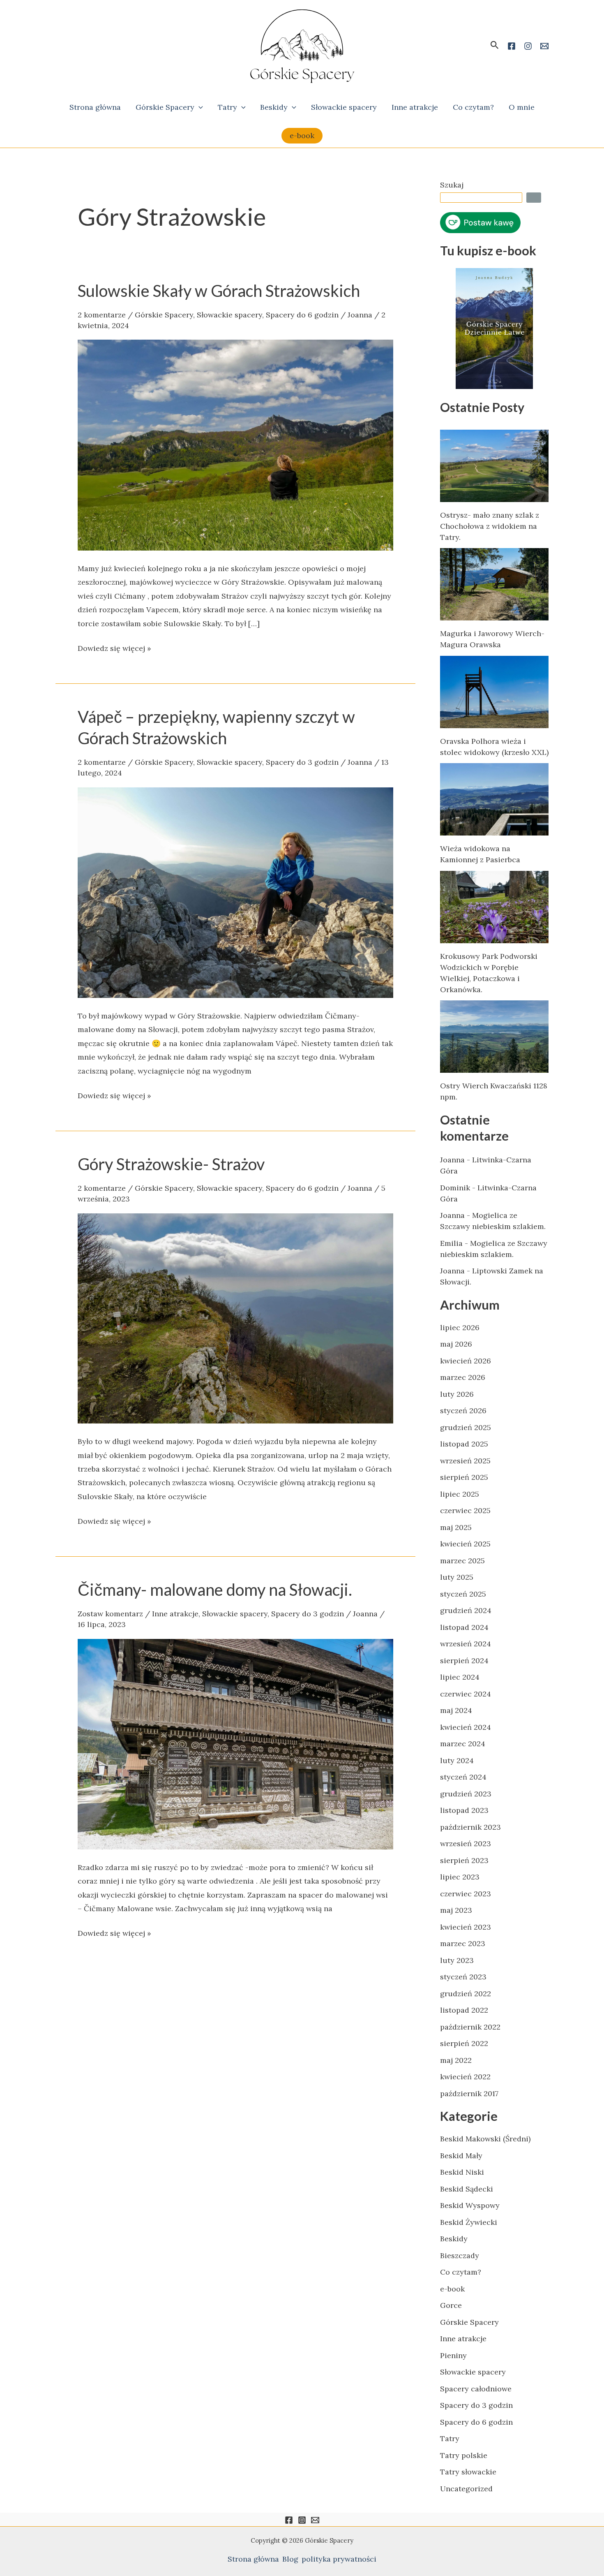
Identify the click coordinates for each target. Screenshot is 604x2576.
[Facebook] (512, 46)
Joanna (452, 1160)
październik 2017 (469, 2093)
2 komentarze (102, 315)
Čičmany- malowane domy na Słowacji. (215, 1590)
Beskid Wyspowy (470, 2205)
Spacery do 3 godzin (302, 762)
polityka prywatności (339, 2559)
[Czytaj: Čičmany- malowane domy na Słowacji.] (235, 1743)
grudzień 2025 (466, 1427)
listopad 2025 (464, 1444)
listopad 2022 (464, 2010)
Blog (290, 2559)
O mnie (522, 107)
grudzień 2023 (466, 1794)
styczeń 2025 (463, 1594)
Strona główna (95, 107)
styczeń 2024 (463, 1777)
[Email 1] (544, 46)
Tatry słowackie (468, 2472)
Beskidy (274, 107)
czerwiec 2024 (466, 1694)
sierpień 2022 (464, 2043)
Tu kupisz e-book (488, 251)
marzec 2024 (463, 1744)
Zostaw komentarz (110, 1614)
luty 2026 (457, 1394)
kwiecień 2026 (466, 1361)
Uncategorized (466, 2489)
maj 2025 (456, 1527)
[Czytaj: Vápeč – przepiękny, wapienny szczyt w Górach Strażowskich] (235, 892)
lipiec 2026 (460, 1327)
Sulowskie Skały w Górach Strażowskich (219, 291)
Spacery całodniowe (476, 2389)
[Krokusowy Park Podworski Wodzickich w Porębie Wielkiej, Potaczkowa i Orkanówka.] (494, 907)
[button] (495, 45)
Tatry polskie (464, 2455)
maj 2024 (456, 1710)
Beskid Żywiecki (469, 2222)
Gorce (451, 2305)
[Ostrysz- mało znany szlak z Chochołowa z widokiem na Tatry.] (494, 466)
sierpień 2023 (464, 1860)
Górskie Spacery (165, 107)
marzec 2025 (462, 1561)
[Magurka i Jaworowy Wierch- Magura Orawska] (494, 584)
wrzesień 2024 (466, 1644)
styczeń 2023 (463, 1977)
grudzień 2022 (466, 1994)
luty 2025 (457, 1577)
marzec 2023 (463, 1943)
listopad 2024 (464, 1627)
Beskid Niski (462, 2172)
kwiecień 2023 (466, 1927)
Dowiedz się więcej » (114, 647)
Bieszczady (460, 2255)
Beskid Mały (461, 2156)
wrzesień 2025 (465, 1461)
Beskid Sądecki (467, 2189)
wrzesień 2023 (466, 1843)
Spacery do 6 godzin (302, 315)
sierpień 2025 (464, 1477)
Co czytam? (473, 107)
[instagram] (528, 46)
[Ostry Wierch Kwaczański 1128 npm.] (494, 1037)
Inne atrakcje (415, 107)
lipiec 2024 (460, 1677)
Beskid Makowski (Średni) (485, 2139)
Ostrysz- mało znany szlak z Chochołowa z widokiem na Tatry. (490, 526)
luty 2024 (457, 1760)
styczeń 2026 (463, 1411)
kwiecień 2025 (465, 1544)
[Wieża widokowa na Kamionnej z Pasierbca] (494, 799)
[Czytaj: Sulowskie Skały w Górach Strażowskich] (235, 444)
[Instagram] (302, 2520)
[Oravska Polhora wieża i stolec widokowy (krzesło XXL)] (494, 692)
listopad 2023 (464, 1810)
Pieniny (453, 2355)
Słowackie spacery (344, 107)
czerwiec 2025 (465, 1510)
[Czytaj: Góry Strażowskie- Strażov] (235, 1318)
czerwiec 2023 (466, 1894)
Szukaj (452, 185)
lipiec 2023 (460, 1877)
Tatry (227, 107)
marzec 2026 (463, 1377)
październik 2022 (470, 2027)
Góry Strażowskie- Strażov (171, 1164)
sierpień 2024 (464, 1661)
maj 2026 (456, 1344)
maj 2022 (456, 2060)
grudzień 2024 (466, 1610)
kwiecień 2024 (466, 1727)
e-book (452, 2289)
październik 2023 (470, 1827)
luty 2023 (457, 1960)
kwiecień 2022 (465, 2077)
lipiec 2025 (460, 1494)
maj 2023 (456, 1910)
